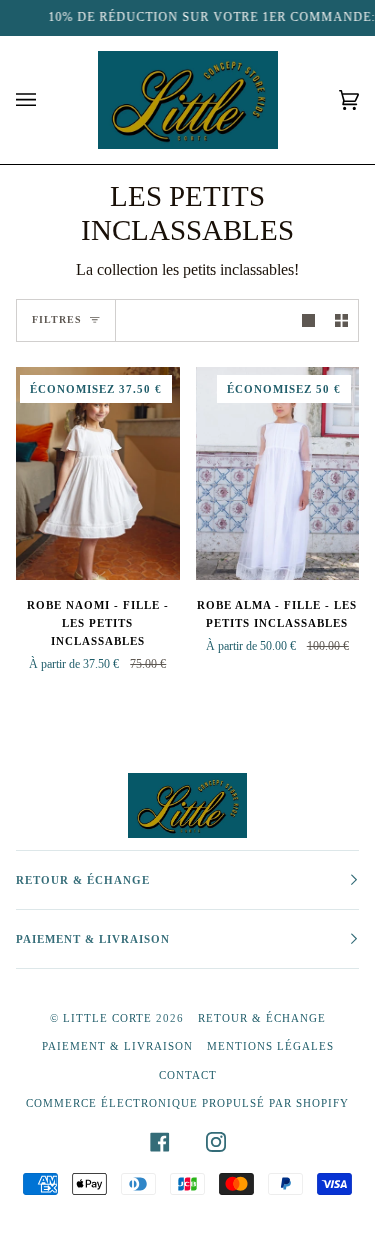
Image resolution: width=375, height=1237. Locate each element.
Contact (188, 1075)
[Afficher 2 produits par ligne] (341, 320)
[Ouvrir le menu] (46, 100)
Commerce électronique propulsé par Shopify (187, 1103)
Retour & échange (262, 1018)
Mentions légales (270, 1046)
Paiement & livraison (117, 1046)
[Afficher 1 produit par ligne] (308, 320)
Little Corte (107, 1018)
